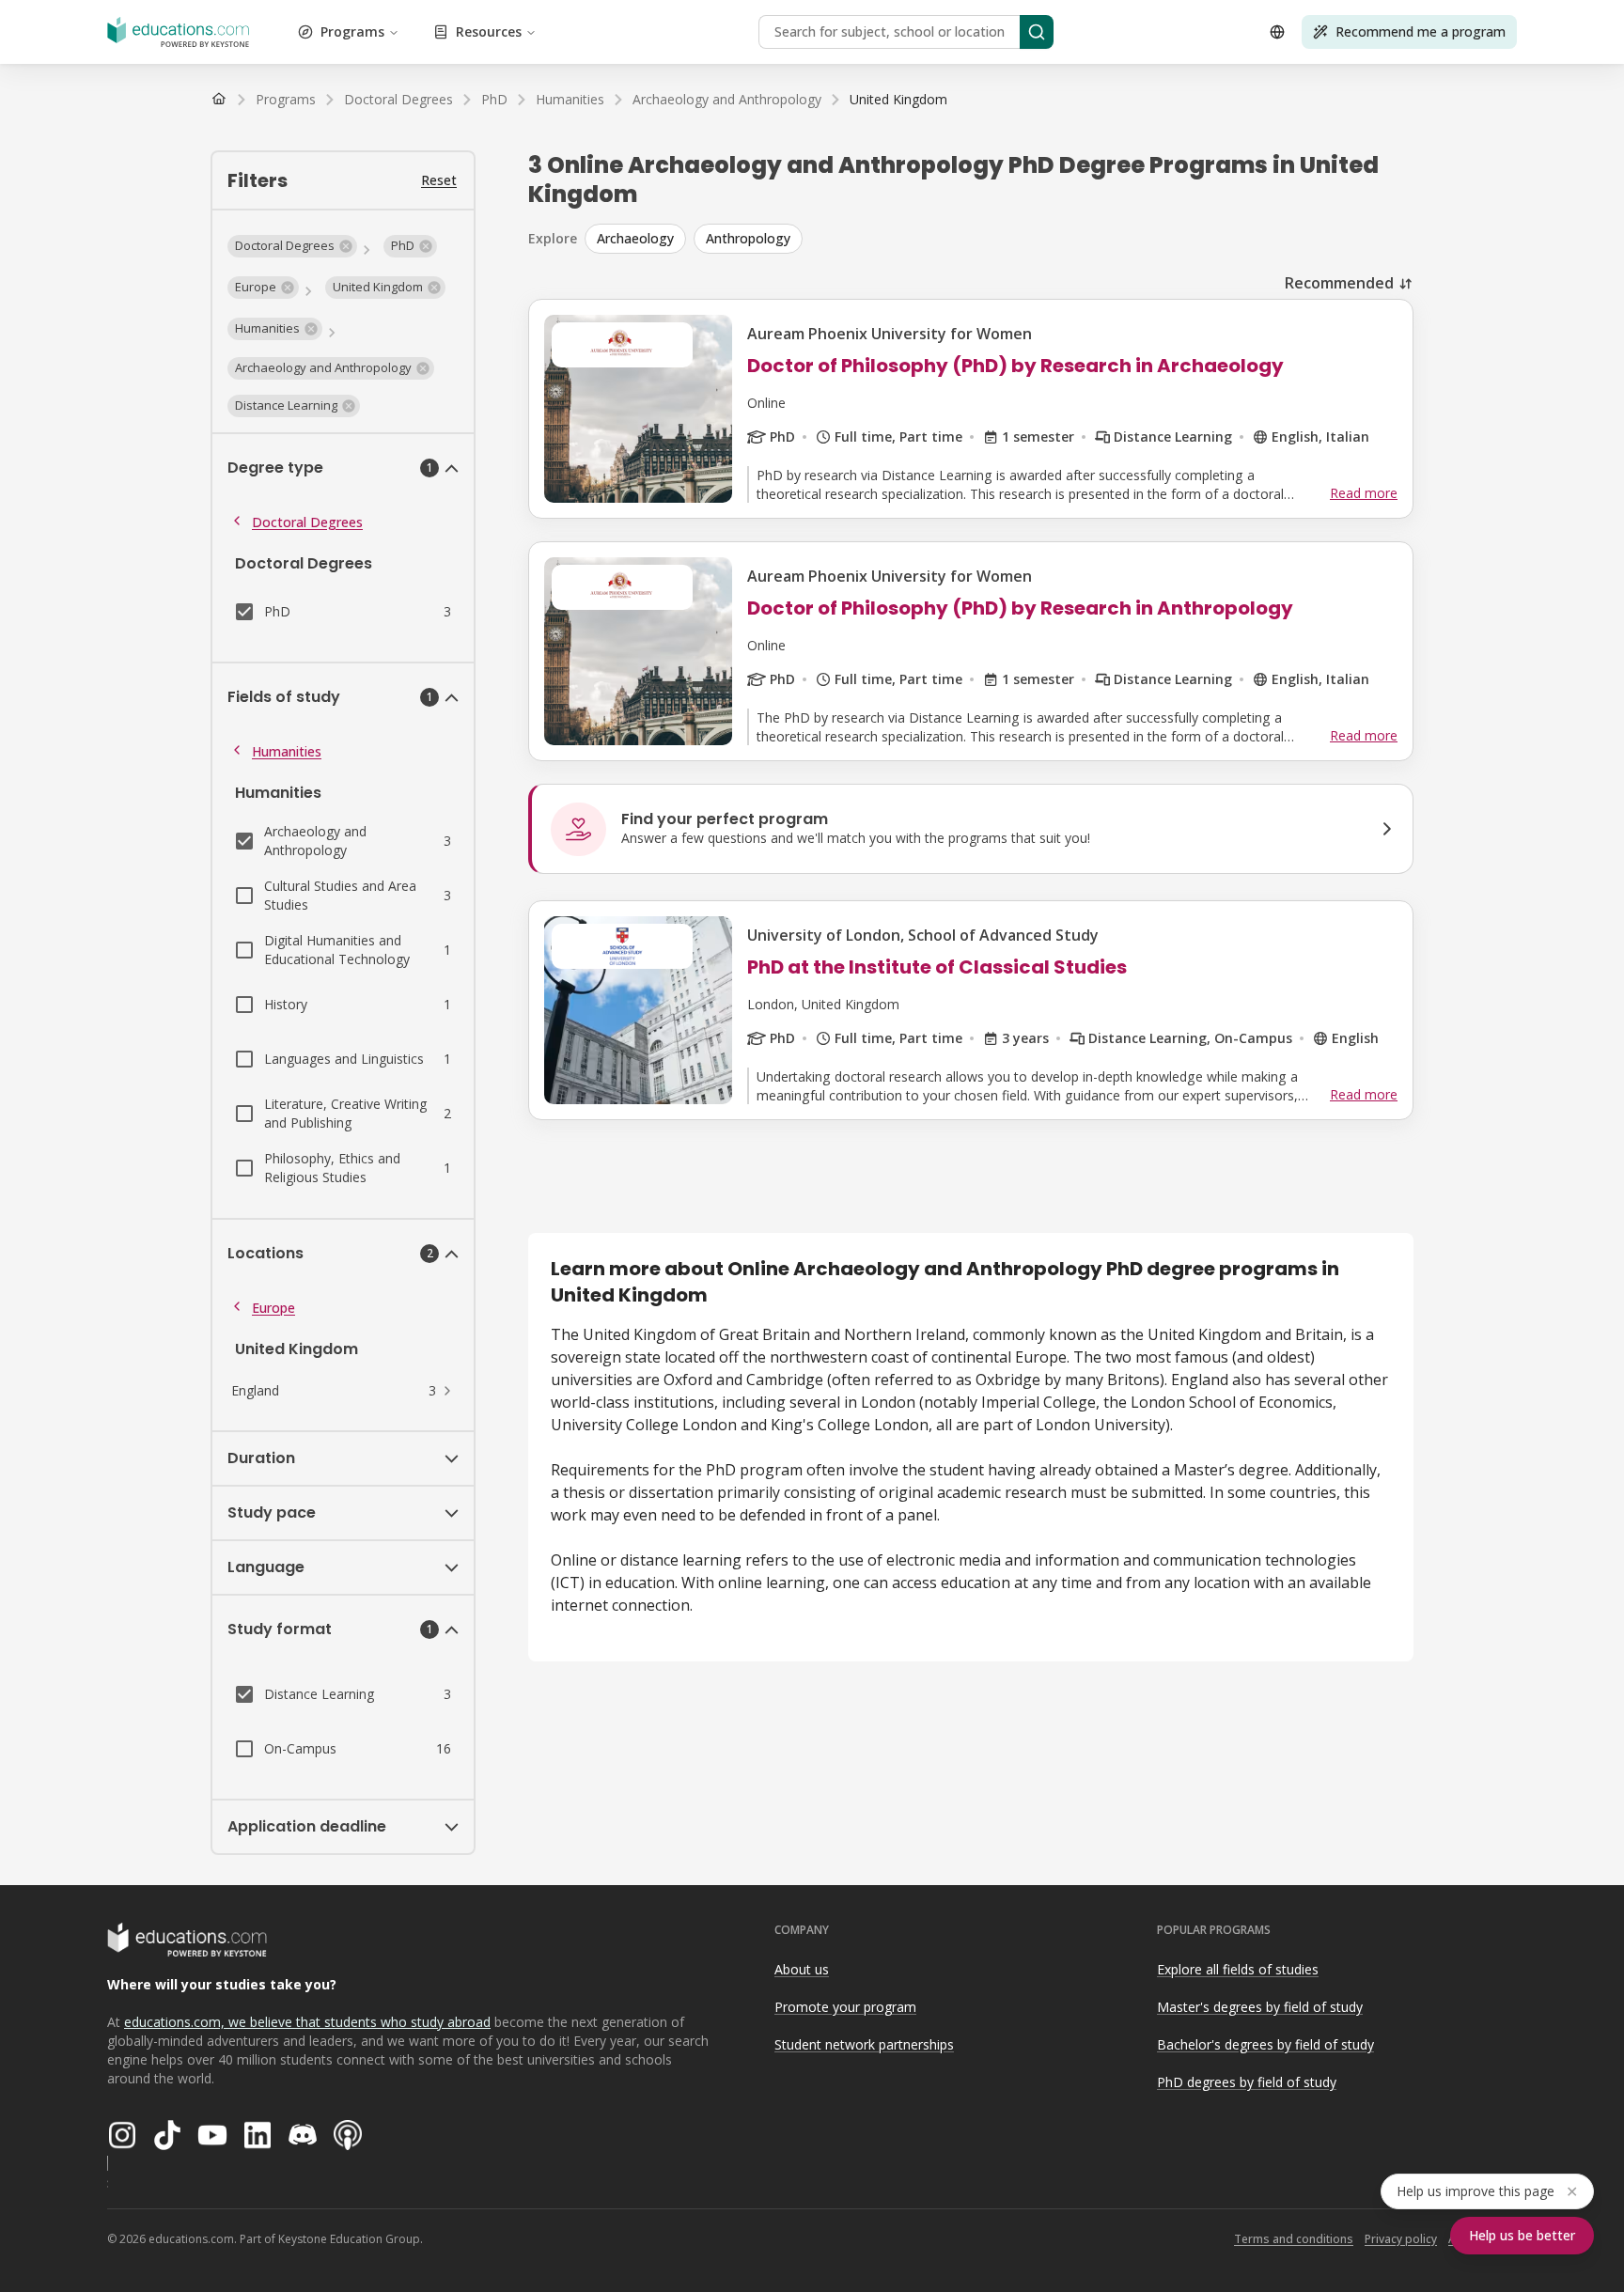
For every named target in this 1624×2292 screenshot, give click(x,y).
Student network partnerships (864, 2044)
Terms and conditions (1294, 2239)
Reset (439, 180)
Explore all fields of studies (1238, 1969)
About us (802, 1969)
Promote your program (845, 2007)
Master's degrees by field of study (1260, 2007)
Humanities (287, 751)
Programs (352, 31)
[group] (999, 239)
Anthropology (748, 238)
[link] (898, 100)
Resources (489, 31)
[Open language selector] (1277, 32)
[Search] (1037, 32)
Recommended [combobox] (1339, 283)
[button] (292, 246)
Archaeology (635, 238)
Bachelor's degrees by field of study (1265, 2044)
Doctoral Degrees (307, 522)
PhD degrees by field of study (1247, 2082)
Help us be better (1522, 2235)
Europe (273, 1308)
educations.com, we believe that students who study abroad (307, 2022)
